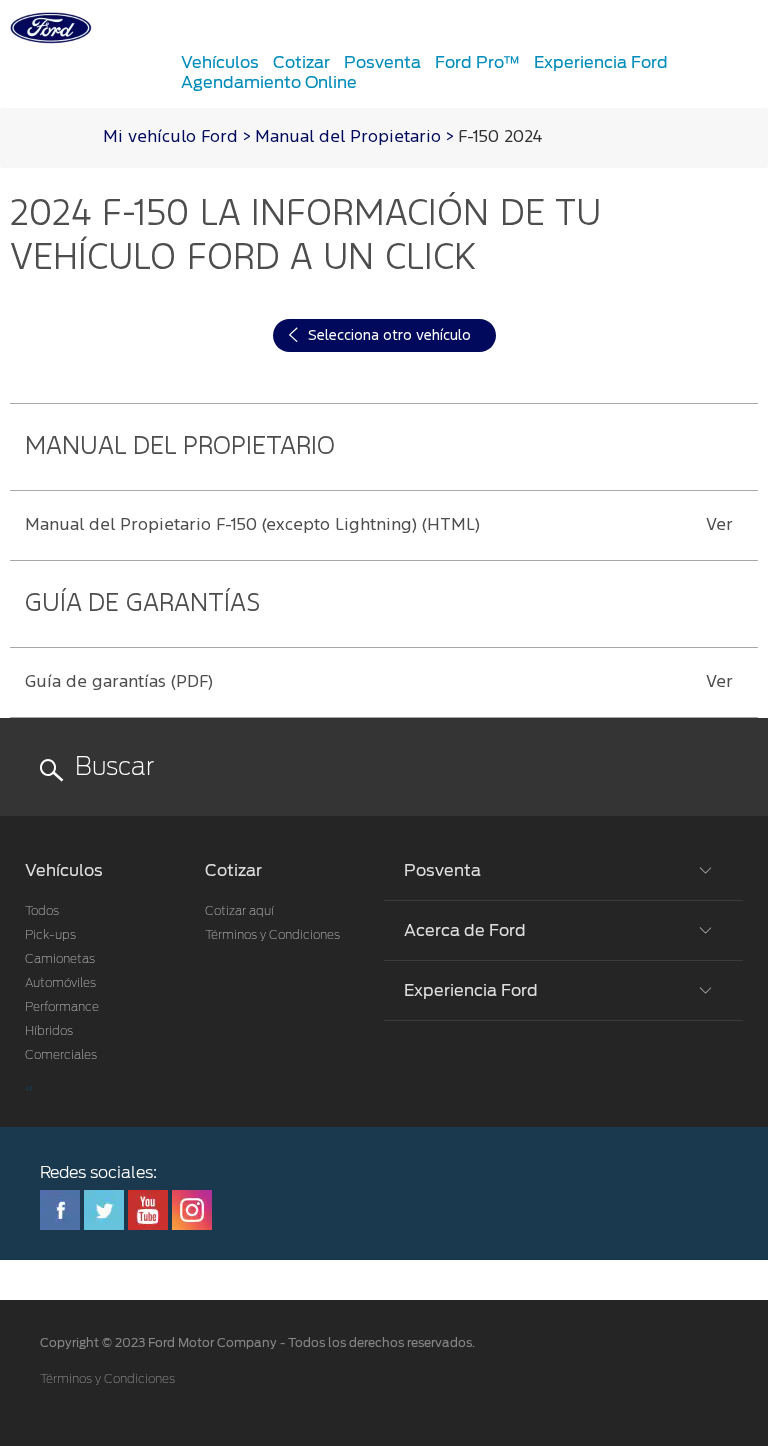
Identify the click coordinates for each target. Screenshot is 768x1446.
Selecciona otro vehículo (389, 335)
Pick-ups (50, 935)
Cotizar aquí (239, 911)
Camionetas (60, 959)
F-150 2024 (500, 137)
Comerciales (61, 1055)
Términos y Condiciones (272, 935)
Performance (62, 1007)
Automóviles (60, 983)
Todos (42, 911)
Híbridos (49, 1031)
